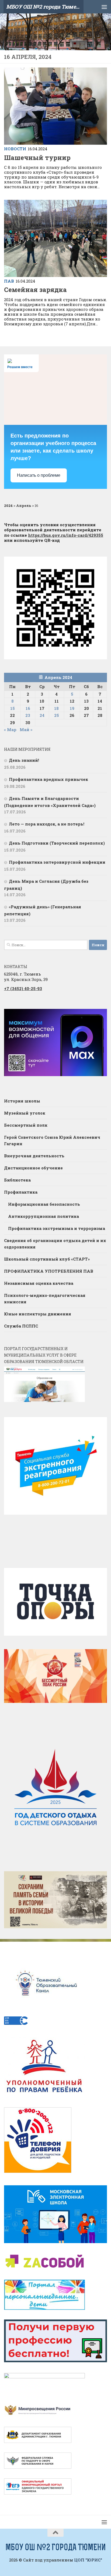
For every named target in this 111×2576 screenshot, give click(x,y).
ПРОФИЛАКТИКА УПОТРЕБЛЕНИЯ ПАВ (49, 1271)
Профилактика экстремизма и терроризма (57, 1228)
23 (28, 715)
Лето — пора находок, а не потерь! (47, 824)
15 (13, 708)
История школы (22, 1101)
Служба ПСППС (21, 1326)
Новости (15, 149)
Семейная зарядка (35, 289)
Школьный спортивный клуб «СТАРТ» (47, 1259)
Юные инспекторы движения (38, 1314)
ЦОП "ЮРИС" (88, 2560)
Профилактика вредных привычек (49, 779)
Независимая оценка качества (39, 1283)
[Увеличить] (100, 1016)
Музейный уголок (25, 1113)
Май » (26, 730)
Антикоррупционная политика (44, 1216)
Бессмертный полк (26, 1125)
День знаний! (24, 760)
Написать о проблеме (39, 475)
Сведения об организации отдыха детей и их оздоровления (55, 1244)
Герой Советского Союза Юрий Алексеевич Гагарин (52, 1140)
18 (56, 708)
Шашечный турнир (37, 157)
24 (42, 715)
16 (28, 708)
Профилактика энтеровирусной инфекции (57, 862)
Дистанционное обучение (33, 1168)
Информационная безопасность (44, 1204)
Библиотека (17, 1180)
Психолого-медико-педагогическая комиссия (45, 1298)
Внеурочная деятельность (34, 1156)
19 (72, 708)
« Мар (10, 730)
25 (57, 715)
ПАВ (9, 281)
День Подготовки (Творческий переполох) (57, 843)
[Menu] (104, 7)
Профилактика (21, 1192)
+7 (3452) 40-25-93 (23, 988)
